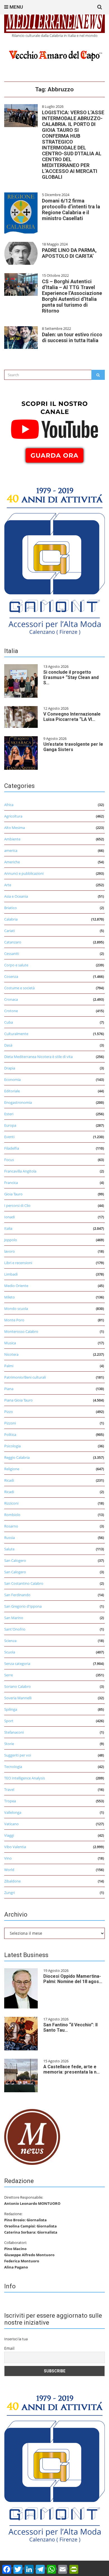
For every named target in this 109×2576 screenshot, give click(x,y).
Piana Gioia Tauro (18, 1400)
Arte (8, 885)
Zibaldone (12, 1881)
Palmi (9, 1366)
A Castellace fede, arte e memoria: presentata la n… (72, 2069)
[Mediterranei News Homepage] (32, 2136)
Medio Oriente (16, 1286)
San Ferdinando (17, 1595)
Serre (9, 1675)
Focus (9, 1160)
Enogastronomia (18, 1102)
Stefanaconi (14, 1732)
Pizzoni (10, 1423)
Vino (8, 1858)
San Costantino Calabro (24, 1583)
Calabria (11, 919)
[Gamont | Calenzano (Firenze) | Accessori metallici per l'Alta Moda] (54, 559)
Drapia (10, 1068)
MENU (16, 7)
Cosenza (11, 976)
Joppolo (11, 1240)
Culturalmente (16, 1034)
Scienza (10, 1641)
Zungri (10, 1893)
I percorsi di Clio (17, 1205)
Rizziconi (11, 1503)
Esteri (9, 1114)
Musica (10, 1343)
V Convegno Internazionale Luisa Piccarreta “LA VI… (72, 717)
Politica (10, 1434)
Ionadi (10, 1217)
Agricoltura (13, 816)
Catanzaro (13, 942)
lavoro (10, 1251)
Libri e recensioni (18, 1263)
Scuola (10, 1652)
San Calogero (15, 1560)
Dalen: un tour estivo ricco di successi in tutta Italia (72, 337)
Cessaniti (12, 954)
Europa (10, 1125)
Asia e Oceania (16, 896)
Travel (9, 1789)
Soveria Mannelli (18, 1698)
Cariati (10, 931)
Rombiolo (12, 1515)
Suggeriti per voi (18, 1755)
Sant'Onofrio (15, 1629)
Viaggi (9, 1835)
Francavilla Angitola (20, 1171)
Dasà (8, 1045)
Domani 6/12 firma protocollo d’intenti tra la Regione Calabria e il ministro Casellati (71, 209)
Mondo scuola (16, 1309)
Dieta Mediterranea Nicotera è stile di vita (38, 1057)
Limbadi (11, 1274)
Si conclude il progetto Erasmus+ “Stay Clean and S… (71, 677)
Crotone (11, 1011)
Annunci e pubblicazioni (24, 873)
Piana (9, 1389)
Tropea (10, 1801)
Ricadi (9, 1480)
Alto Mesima (15, 828)
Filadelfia (12, 1148)
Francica (11, 1183)
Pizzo (9, 1412)
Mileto (10, 1297)
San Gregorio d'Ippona (23, 1606)
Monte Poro (14, 1320)
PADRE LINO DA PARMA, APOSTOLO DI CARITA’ (69, 253)
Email (9, 2348)
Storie (9, 1744)
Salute (9, 1549)
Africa (9, 805)
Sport (9, 1721)
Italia (8, 1228)
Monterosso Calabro (21, 1331)
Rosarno (11, 1526)
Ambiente (12, 839)
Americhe (12, 862)
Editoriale (12, 1091)
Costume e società (19, 988)
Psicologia (12, 1446)
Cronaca (11, 999)
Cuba (9, 1022)
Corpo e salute (16, 965)
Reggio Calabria (17, 1457)
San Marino (14, 1618)
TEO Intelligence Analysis (25, 1778)
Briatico (10, 908)
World (9, 1870)
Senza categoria (17, 1664)
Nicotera (11, 1354)
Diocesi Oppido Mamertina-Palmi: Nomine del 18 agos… (73, 1979)
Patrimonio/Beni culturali (25, 1377)
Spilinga (11, 1709)
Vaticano (11, 1824)
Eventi (9, 1137)
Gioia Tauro (13, 1194)
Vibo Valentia (15, 1847)
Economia (12, 1080)
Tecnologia (13, 1767)
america (11, 850)
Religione (12, 1469)
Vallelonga (13, 1812)
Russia (10, 1538)
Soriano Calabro (17, 1686)
